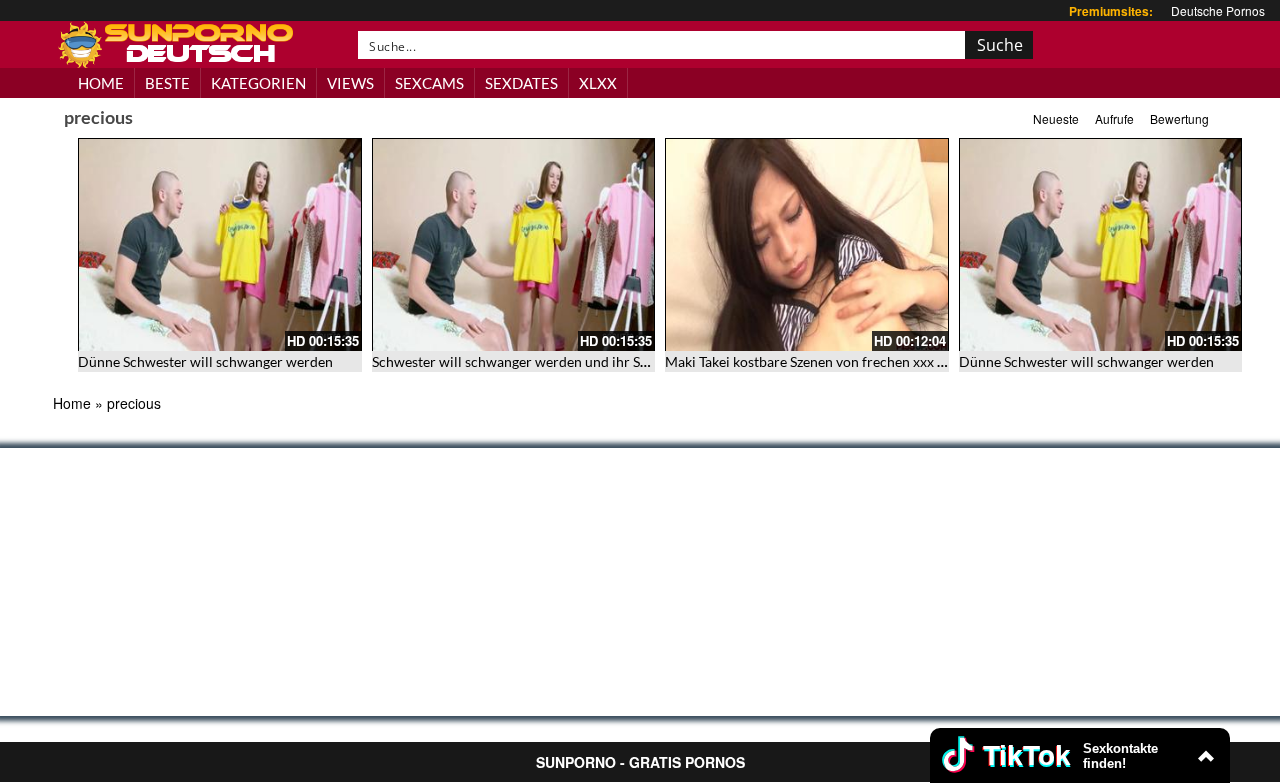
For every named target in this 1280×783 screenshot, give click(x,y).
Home (72, 403)
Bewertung (1179, 118)
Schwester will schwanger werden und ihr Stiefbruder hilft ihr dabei (581, 361)
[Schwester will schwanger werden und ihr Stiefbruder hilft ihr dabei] (514, 244)
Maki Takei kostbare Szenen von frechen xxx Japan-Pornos (844, 361)
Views (350, 83)
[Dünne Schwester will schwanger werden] (220, 244)
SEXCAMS (429, 83)
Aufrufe (1114, 118)
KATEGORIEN (258, 83)
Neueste (1056, 118)
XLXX (598, 83)
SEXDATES (521, 83)
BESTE (167, 83)
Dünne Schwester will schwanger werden (205, 361)
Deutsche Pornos (1218, 10)
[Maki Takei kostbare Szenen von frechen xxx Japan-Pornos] (807, 244)
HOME (101, 83)
